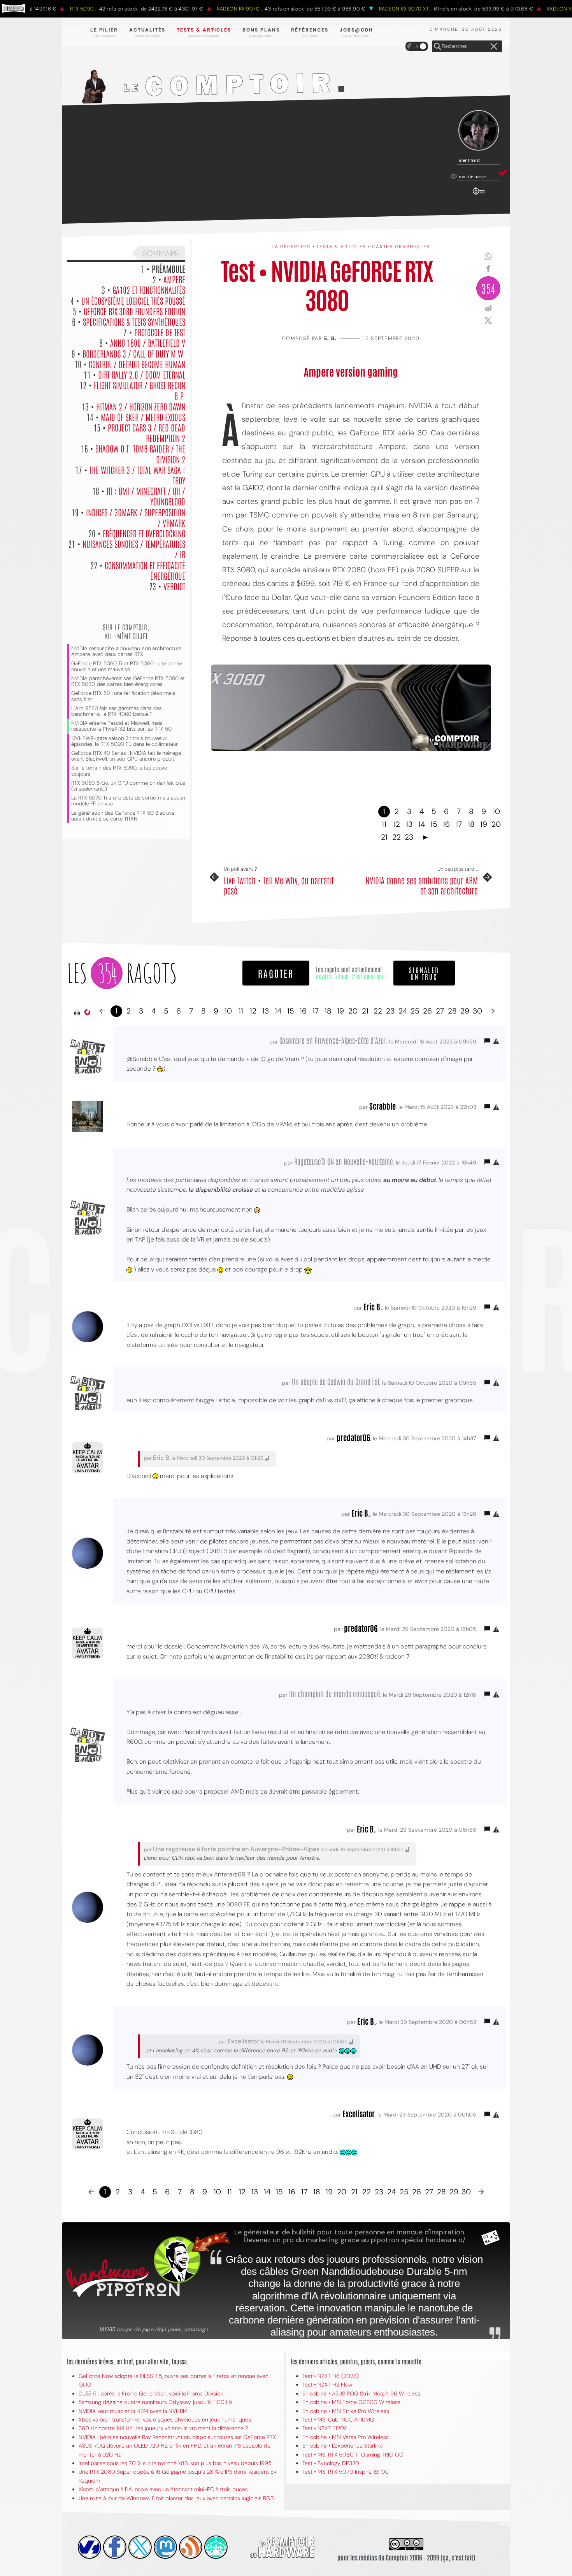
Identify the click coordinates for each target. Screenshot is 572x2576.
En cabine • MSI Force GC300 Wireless (351, 2402)
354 (488, 288)
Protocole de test (160, 332)
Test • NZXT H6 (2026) (331, 2376)
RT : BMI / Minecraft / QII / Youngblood (146, 496)
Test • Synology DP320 (331, 2463)
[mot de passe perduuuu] (479, 195)
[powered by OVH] (89, 2547)
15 (434, 824)
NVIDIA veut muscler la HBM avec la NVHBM (133, 2411)
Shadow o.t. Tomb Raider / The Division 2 (140, 453)
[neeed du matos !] (216, 2547)
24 (403, 1011)
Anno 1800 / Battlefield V (148, 342)
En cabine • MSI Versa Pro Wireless (346, 2437)
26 (427, 1011)
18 (471, 824)
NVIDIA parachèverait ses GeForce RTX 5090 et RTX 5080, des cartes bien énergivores (128, 681)
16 (446, 824)
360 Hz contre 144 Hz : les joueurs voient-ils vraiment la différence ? (163, 2428)
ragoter (276, 973)
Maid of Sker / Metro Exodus (143, 417)
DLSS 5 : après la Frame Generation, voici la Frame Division (151, 2394)
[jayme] (115, 2547)
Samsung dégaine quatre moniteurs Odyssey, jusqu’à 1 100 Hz (155, 2402)
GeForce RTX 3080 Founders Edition (134, 311)
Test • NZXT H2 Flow (327, 2385)
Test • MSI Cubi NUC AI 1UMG (338, 2420)
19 (484, 824)
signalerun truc (424, 973)
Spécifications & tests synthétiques (134, 321)
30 (477, 1011)
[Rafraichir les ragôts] (87, 1012)
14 (422, 824)
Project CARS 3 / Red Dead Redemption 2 (147, 432)
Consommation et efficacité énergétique (145, 570)
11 (384, 824)
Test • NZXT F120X (325, 2428)
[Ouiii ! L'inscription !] (479, 131)
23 (409, 837)
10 (496, 811)
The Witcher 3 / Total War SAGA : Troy (137, 475)
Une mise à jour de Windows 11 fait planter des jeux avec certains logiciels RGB (176, 2498)
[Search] (437, 47)
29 (465, 1011)
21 (384, 837)
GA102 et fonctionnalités (149, 289)
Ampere (174, 279)
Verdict (174, 586)
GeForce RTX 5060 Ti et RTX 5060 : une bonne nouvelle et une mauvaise (126, 666)
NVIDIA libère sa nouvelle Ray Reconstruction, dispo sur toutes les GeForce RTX (177, 2437)
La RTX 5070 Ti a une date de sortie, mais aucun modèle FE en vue (128, 801)
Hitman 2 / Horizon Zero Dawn (141, 406)
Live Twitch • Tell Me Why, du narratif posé (279, 885)
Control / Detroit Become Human (137, 364)
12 (397, 824)
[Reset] (494, 47)
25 (415, 1011)
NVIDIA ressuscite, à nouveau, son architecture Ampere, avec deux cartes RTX (126, 651)
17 (459, 824)
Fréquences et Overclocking (144, 533)
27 (440, 1011)
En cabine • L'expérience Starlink (342, 2446)
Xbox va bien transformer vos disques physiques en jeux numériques (165, 2420)
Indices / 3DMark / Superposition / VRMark (136, 517)
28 (452, 1011)
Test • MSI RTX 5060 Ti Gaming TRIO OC (353, 2455)
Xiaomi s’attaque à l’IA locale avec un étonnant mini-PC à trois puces (163, 2489)
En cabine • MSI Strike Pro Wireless (346, 2411)
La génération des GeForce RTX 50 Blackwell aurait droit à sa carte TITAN (124, 816)
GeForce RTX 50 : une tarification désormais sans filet (123, 696)
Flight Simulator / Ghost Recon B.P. (139, 390)
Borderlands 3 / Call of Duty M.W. (134, 353)
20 (496, 824)
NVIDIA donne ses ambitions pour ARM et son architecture (422, 885)
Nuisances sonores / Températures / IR (134, 549)
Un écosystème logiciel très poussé (133, 300)
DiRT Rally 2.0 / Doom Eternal (142, 374)
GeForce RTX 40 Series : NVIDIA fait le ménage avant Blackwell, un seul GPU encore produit (126, 756)
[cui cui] (140, 2547)
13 (409, 824)
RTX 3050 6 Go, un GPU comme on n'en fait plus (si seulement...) (128, 786)
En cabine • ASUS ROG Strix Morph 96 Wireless (361, 2394)
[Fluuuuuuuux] (191, 2547)
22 (397, 837)
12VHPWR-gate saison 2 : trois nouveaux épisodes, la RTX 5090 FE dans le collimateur (125, 741)
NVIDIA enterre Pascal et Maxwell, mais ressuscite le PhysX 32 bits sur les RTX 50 (121, 726)
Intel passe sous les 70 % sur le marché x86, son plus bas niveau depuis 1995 (175, 2463)
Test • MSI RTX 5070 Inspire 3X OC (346, 2472)
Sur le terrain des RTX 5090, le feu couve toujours (119, 771)
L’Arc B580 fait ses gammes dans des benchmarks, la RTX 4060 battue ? (117, 711)
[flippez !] (165, 2547)
